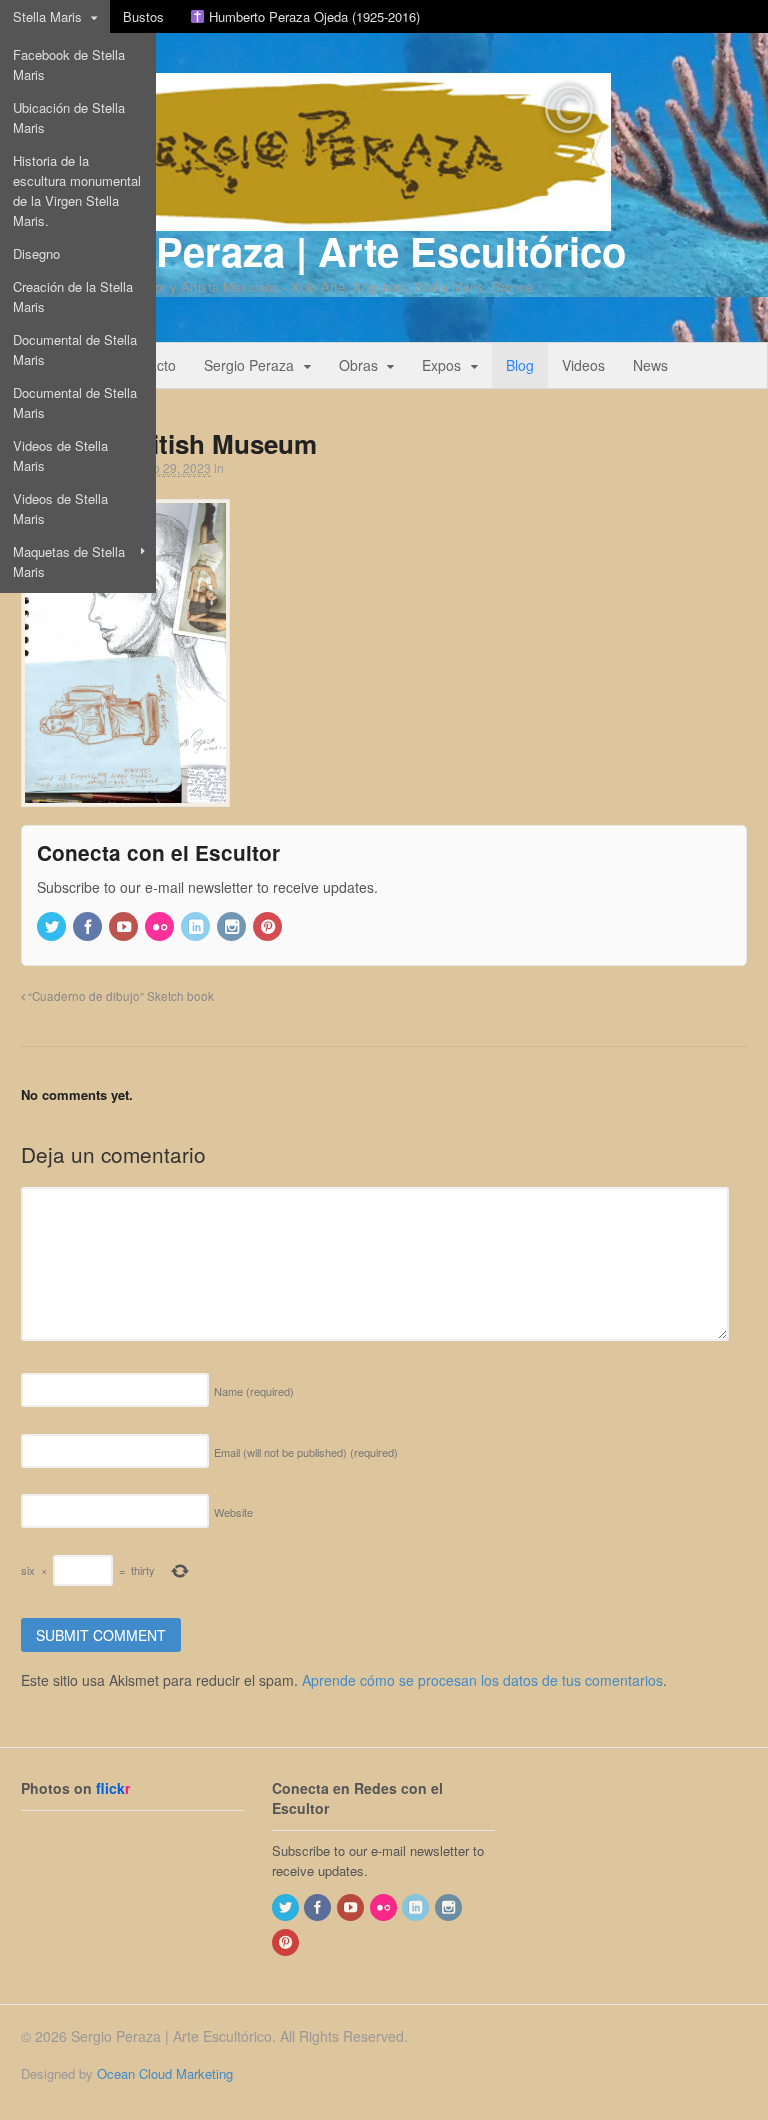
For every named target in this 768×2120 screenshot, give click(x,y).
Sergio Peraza (249, 365)
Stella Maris (47, 16)
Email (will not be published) (306, 1452)
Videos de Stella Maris (60, 455)
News (650, 365)
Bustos (143, 16)
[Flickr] (161, 927)
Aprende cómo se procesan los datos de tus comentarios (482, 1680)
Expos (441, 365)
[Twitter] (53, 927)
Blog (520, 365)
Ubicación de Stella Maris (69, 117)
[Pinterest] (269, 927)
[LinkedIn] (197, 927)
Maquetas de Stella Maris (69, 561)
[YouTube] (125, 927)
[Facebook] (89, 927)
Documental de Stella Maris (75, 349)
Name (254, 1391)
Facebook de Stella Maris (69, 64)
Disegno (36, 253)
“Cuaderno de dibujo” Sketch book (119, 996)
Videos (583, 365)
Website (233, 1512)
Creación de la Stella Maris (73, 296)
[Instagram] (233, 927)
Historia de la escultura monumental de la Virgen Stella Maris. (77, 190)
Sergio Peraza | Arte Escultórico (323, 250)
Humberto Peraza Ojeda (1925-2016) (312, 16)
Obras (358, 365)
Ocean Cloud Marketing (165, 2073)
